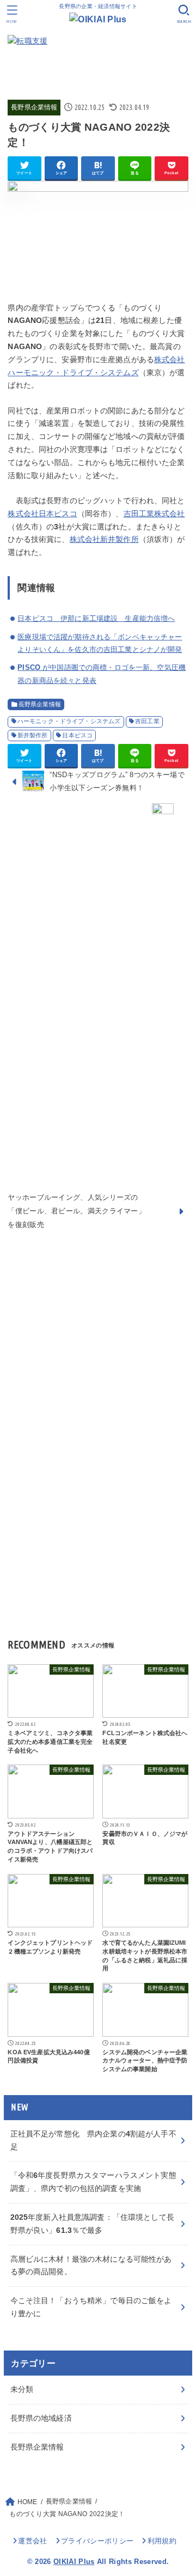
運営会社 (32, 2541)
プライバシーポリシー (97, 2541)
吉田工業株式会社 (154, 514)
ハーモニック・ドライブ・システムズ (69, 721)
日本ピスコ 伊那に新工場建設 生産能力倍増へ (96, 618)
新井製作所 (33, 735)
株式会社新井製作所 (104, 539)
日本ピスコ (77, 735)
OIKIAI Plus (74, 2562)
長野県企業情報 (34, 107)
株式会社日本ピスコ (42, 514)
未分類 (22, 2389)
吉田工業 (147, 721)
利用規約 (162, 2541)
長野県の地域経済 (41, 2418)
